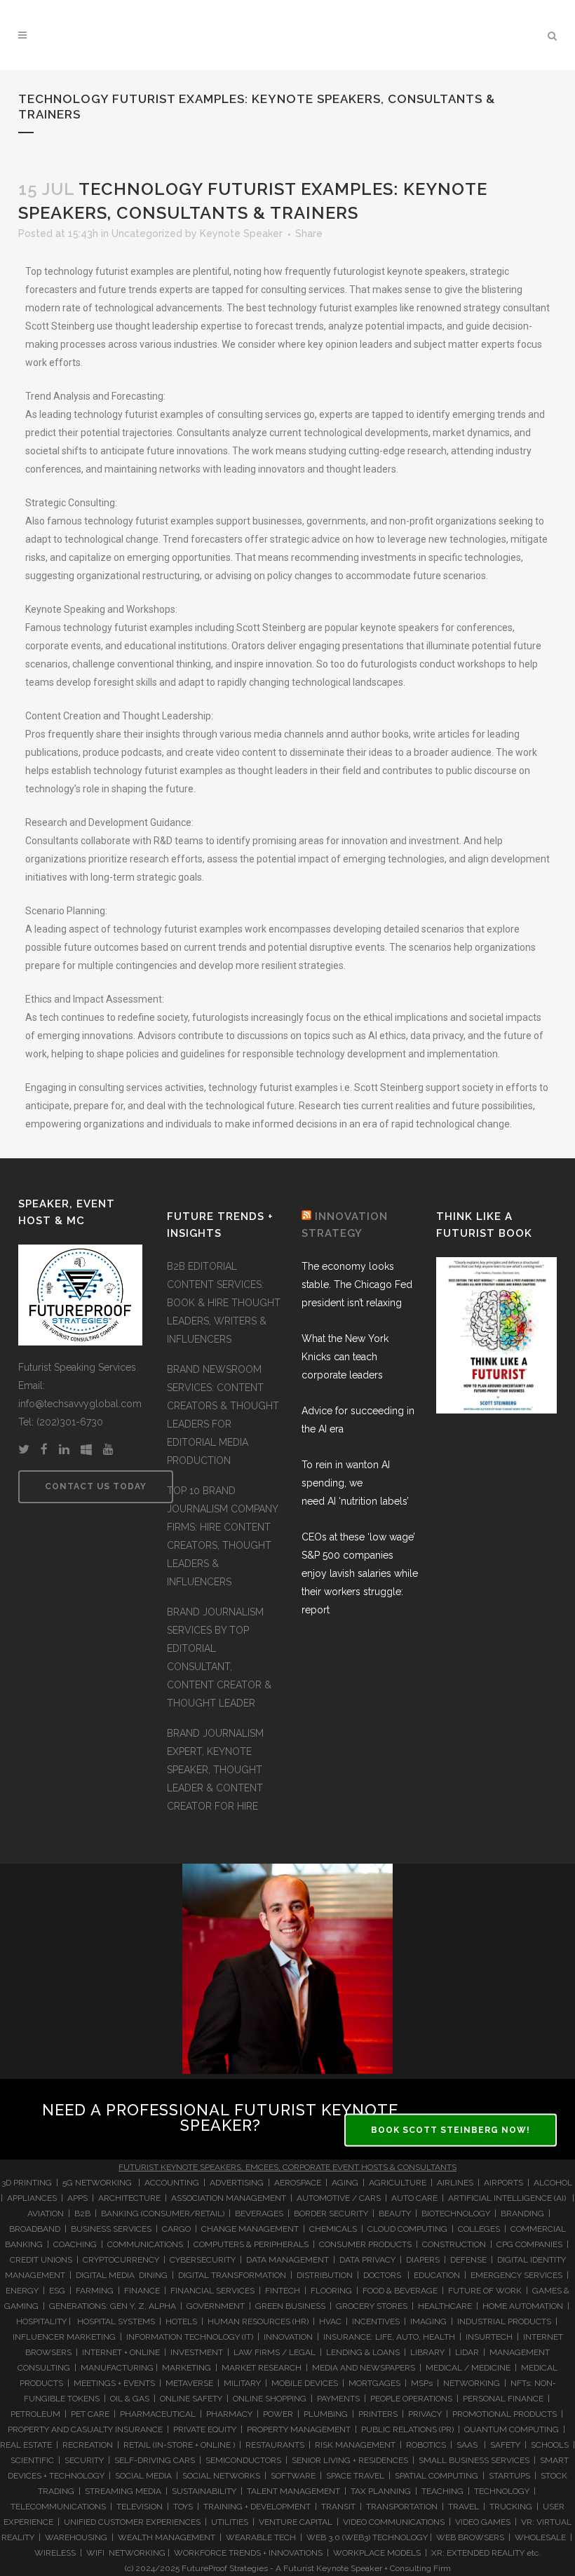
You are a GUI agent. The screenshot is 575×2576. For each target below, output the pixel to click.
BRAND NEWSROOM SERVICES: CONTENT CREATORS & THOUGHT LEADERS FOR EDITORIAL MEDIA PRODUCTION (223, 1415)
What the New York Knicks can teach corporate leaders (345, 1357)
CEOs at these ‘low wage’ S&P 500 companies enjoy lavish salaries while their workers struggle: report (360, 1573)
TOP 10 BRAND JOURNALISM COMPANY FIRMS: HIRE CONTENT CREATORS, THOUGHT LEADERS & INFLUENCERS (222, 1536)
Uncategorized (147, 233)
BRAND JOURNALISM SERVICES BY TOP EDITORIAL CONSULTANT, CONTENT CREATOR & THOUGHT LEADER (219, 1658)
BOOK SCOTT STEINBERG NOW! (451, 2130)
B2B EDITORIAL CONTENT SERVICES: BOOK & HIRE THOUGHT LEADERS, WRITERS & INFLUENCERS (224, 1303)
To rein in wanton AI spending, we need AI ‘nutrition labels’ (355, 1483)
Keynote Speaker (241, 233)
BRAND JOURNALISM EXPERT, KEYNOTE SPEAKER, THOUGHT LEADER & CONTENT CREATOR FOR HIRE (215, 1770)
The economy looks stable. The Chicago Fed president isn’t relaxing (357, 1284)
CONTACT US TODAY (96, 1486)
